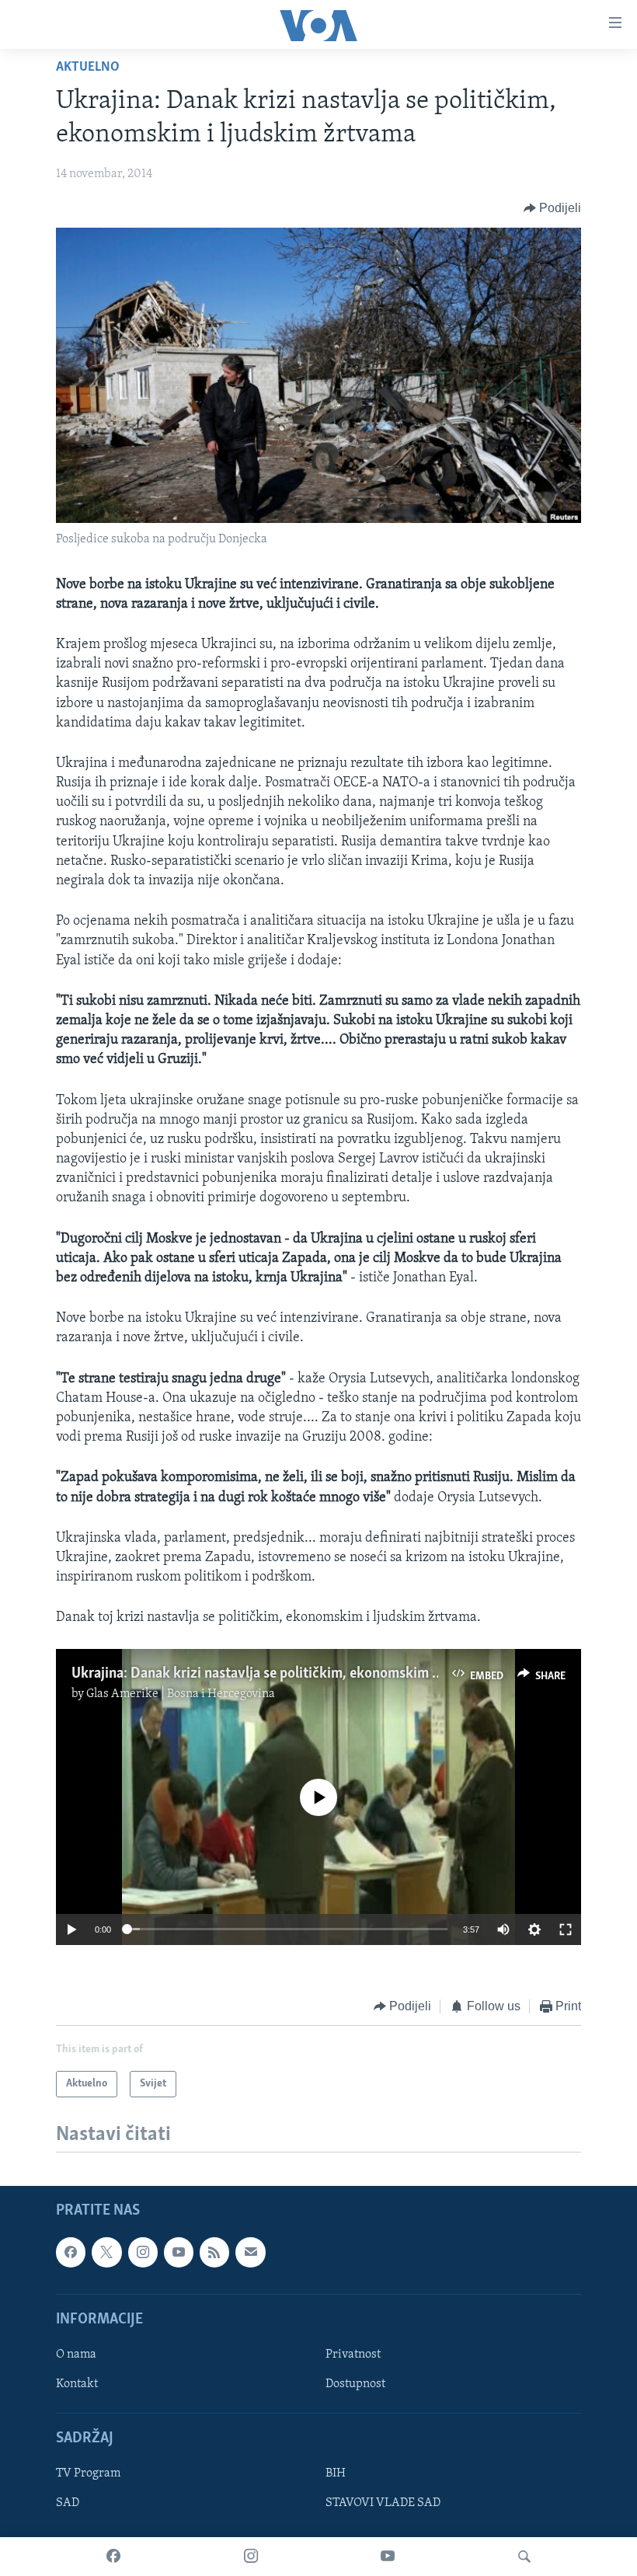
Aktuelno (88, 68)
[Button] (553, 208)
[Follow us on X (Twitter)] (106, 2252)
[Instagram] (251, 2557)
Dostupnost (355, 2384)
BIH (336, 2474)
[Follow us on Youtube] (179, 2252)
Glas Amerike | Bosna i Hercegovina (181, 1694)
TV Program (88, 2474)
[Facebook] (113, 2557)
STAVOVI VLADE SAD (383, 2504)
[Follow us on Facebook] (71, 2252)
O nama (76, 2355)
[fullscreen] (566, 1929)
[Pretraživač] (524, 2557)
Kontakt (77, 2384)
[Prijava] (250, 2252)
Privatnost (353, 2355)
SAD (68, 2504)
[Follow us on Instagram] (143, 2252)
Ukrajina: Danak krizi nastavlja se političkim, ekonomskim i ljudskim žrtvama (309, 1674)
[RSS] (214, 2252)
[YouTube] (388, 2557)
